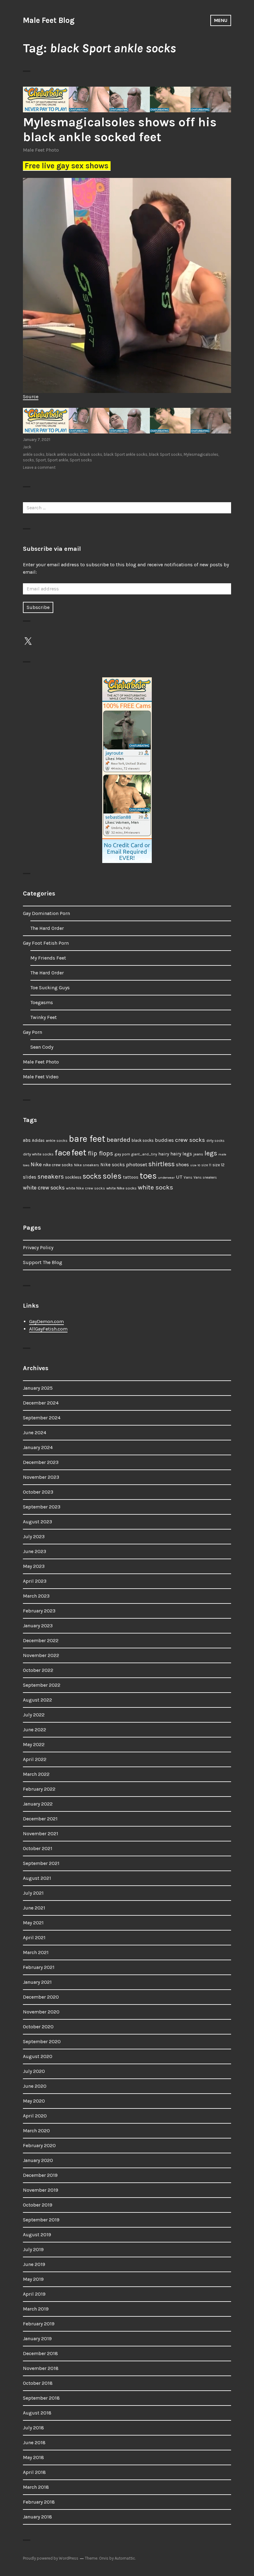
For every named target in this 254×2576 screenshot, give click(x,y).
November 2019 (41, 2190)
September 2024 (42, 1418)
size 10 (195, 1165)
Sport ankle (58, 460)
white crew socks (44, 1188)
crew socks (190, 1140)
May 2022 (34, 1744)
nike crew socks (58, 1165)
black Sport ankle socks (126, 454)
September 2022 (42, 1685)
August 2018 (37, 2413)
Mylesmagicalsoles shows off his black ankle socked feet (120, 129)
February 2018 (39, 2502)
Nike (36, 1164)
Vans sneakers (205, 1178)
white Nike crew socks (85, 1188)
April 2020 (35, 2116)
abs (27, 1140)
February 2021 (39, 1967)
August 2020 (38, 2056)
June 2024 (35, 1433)
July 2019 (33, 2249)
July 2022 (34, 1715)
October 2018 (38, 2383)
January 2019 (37, 2339)
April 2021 (34, 1937)
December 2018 (40, 2353)
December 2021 (40, 1819)
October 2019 (38, 2205)
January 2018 (37, 2517)
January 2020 (38, 2160)
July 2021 (33, 1893)
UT (179, 1177)
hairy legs (181, 1154)
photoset (137, 1164)
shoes (182, 1165)
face (63, 1153)
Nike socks (113, 1165)
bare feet (87, 1139)
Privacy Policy (38, 1247)
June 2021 (34, 1908)
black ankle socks (62, 454)
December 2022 (41, 1640)
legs (211, 1153)
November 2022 (41, 1655)
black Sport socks (166, 454)
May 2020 (34, 2101)
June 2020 (35, 2086)
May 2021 (33, 1923)
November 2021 (41, 1834)
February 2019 (39, 2324)
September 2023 (42, 1507)
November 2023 (41, 1477)
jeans (198, 1154)
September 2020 (42, 2041)
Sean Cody (42, 1047)
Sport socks (81, 460)
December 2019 (40, 2175)
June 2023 (35, 1551)
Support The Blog (43, 1262)
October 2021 (38, 1848)
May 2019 (33, 2279)
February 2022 (39, 1789)
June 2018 (34, 2442)
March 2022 (36, 1774)
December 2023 (41, 1462)
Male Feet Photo (41, 150)
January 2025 (38, 1388)
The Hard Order (47, 928)
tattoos (131, 1177)
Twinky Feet (44, 1017)
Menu (221, 20)
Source (31, 397)
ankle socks (34, 454)
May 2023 (34, 1566)
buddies (164, 1140)
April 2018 (34, 2472)
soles (112, 1176)
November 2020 (41, 2012)
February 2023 (39, 1611)
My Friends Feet (48, 958)
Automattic (125, 2558)
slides (30, 1177)
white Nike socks (121, 1188)
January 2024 (38, 1447)
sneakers (51, 1176)
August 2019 (37, 2235)
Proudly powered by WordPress (51, 2558)
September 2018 (41, 2398)
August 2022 (37, 1700)
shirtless (162, 1164)
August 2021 (37, 1878)
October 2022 (38, 1670)
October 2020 (38, 2027)
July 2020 (34, 2071)
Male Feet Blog (49, 20)
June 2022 (35, 1730)
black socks (91, 454)
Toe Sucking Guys (50, 988)
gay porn (122, 1154)
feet (79, 1152)
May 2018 (33, 2457)
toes (148, 1176)
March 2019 (36, 2309)
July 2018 (33, 2428)
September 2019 (41, 2220)
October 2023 (38, 1492)
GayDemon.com (46, 1321)
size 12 (219, 1165)
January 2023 (38, 1626)
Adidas (38, 1140)
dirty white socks (38, 1154)
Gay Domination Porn (46, 913)
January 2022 (38, 1804)
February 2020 (39, 2145)
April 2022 (35, 1759)
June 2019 (34, 2264)
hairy (164, 1154)
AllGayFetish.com (48, 1329)
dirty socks (215, 1141)
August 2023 (37, 1522)
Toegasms (42, 1002)
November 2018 (41, 2368)
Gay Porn (33, 1032)
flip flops (100, 1153)
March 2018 (36, 2487)
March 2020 (36, 2131)
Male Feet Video (41, 1077)
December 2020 (41, 1997)
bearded (118, 1140)
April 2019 (34, 2294)
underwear (166, 1178)
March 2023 (36, 1596)
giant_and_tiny (144, 1154)
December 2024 (41, 1403)
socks (28, 460)
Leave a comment (39, 467)
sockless (73, 1177)
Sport (41, 460)
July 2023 (34, 1536)
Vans (188, 1177)
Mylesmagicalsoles (201, 454)
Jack (27, 447)
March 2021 (36, 1952)
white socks (155, 1187)
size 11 (206, 1165)
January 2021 (37, 1982)
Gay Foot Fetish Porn (46, 943)
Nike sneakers (87, 1165)
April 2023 (35, 1581)
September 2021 (41, 1863)
